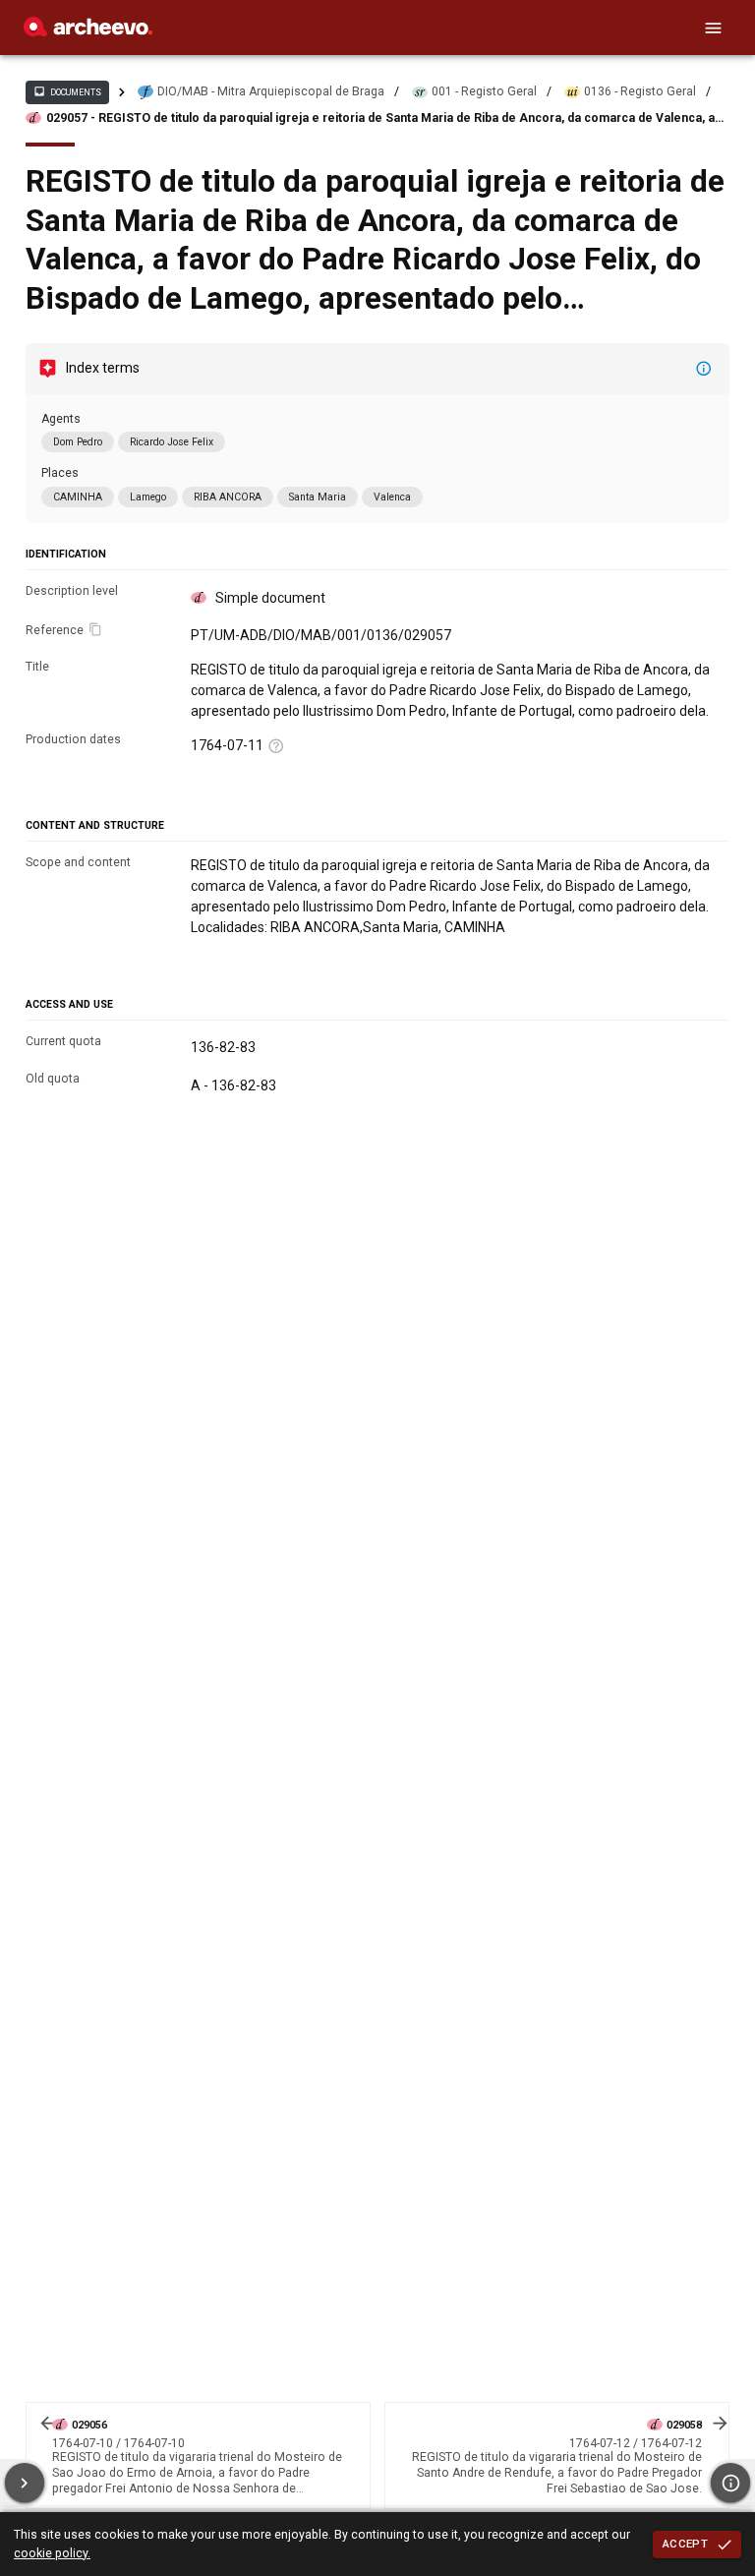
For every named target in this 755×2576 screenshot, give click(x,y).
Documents (67, 91)
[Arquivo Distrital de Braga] (88, 31)
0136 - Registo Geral (640, 91)
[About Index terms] (704, 369)
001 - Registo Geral (484, 91)
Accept (685, 2544)
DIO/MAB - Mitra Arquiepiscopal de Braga (271, 91)
